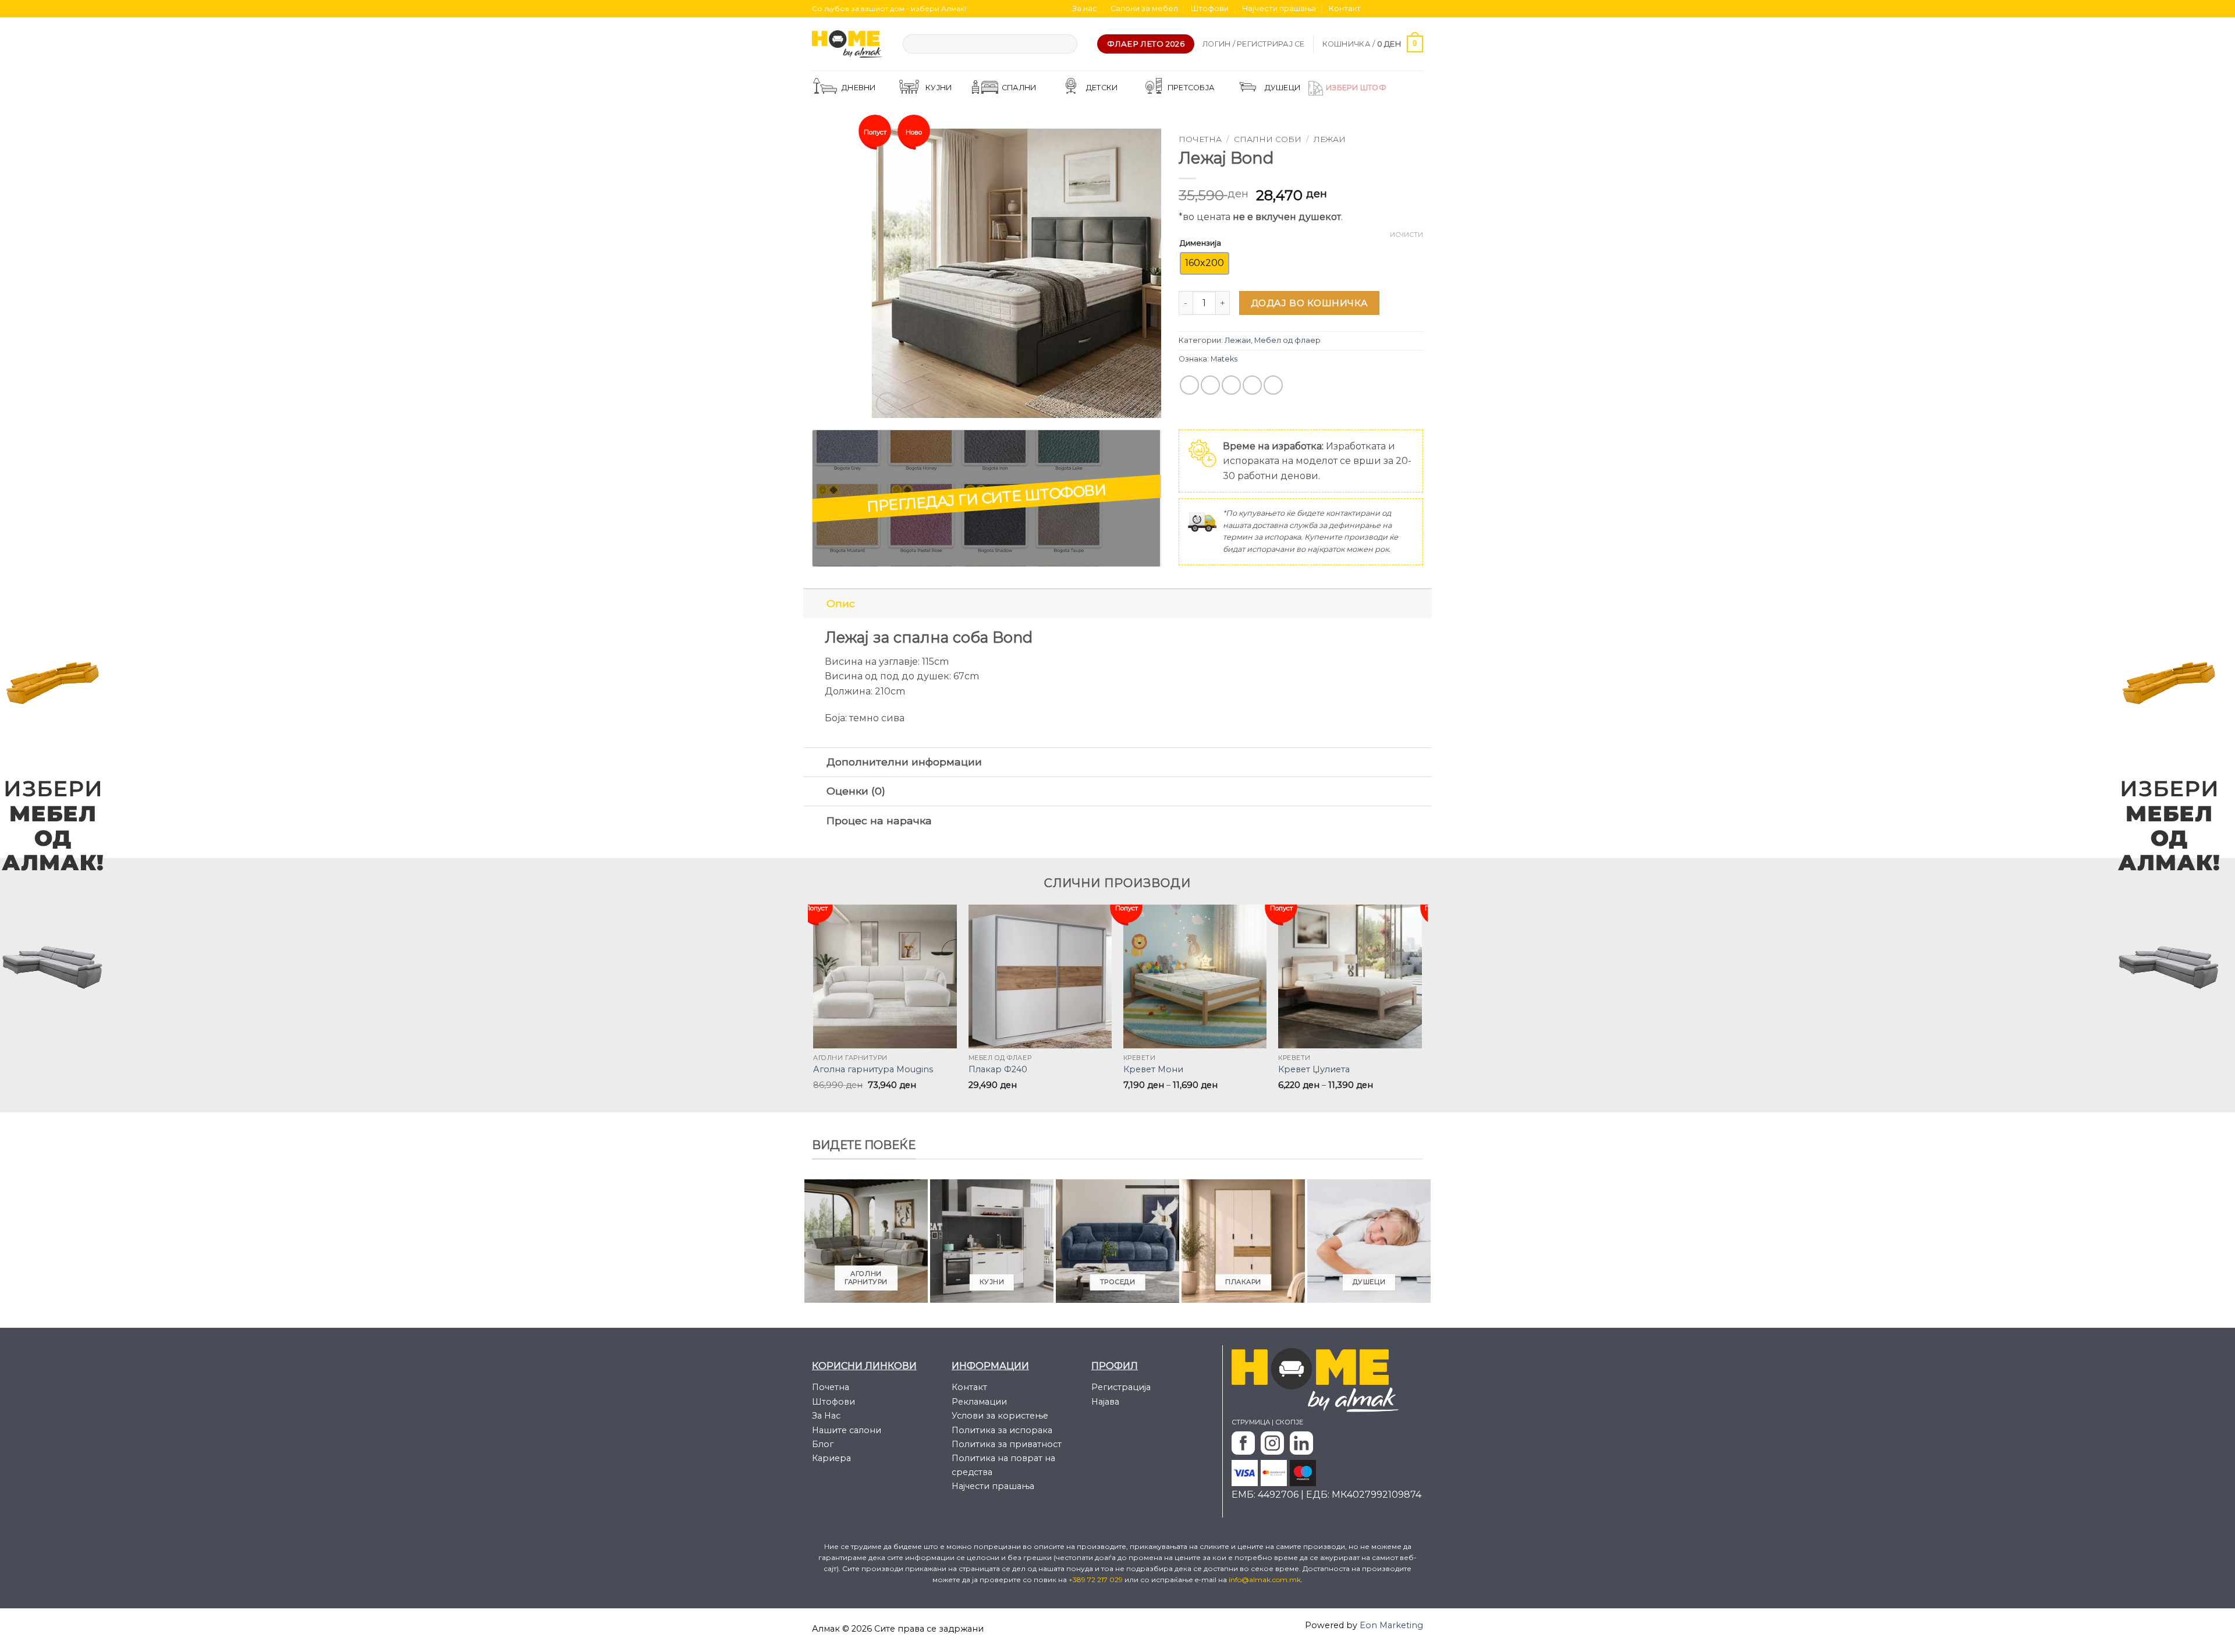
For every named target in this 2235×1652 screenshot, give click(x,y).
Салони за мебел (1144, 8)
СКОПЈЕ (1289, 1422)
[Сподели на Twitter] (1210, 385)
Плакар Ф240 (998, 1069)
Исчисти (1406, 235)
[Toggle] (815, 603)
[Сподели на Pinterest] (1252, 385)
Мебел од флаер (1287, 340)
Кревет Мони (1153, 1069)
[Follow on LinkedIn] (1417, 9)
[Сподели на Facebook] (1189, 385)
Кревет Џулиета (1314, 1069)
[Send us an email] (1406, 9)
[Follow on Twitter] (1395, 9)
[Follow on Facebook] (1373, 9)
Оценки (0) (856, 791)
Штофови (1210, 8)
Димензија (1200, 243)
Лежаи (1330, 139)
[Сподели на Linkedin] (1273, 385)
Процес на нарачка (879, 820)
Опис (841, 603)
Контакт (1345, 8)
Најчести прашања (1279, 8)
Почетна (1200, 139)
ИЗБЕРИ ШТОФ (1356, 88)
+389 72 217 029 (1097, 1580)
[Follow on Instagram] (1384, 9)
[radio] (1205, 263)
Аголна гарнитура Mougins (873, 1069)
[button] (1254, 44)
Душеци (1283, 88)
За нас (1085, 8)
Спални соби (1268, 139)
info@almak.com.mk (1265, 1580)
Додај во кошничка (1310, 303)
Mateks (1224, 359)
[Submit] (1066, 44)
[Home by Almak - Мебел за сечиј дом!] (849, 44)
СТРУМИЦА (1251, 1422)
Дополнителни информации (904, 762)
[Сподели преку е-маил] (1231, 385)
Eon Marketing (1391, 1625)
